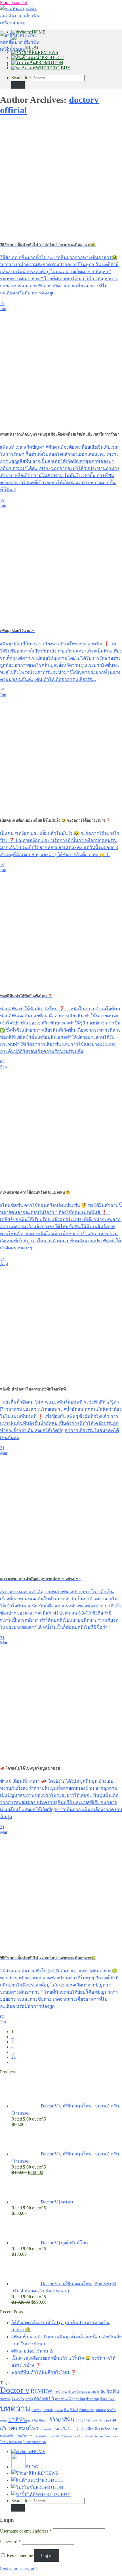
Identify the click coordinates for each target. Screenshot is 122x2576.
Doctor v (15, 2390)
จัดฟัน (113, 2391)
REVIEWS (48, 52)
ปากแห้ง (48, 2410)
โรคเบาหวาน (113, 2436)
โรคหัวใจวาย (94, 2436)
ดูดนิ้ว (29, 2399)
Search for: (21, 78)
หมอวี (60, 2429)
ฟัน (66, 2410)
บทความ (15, 2408)
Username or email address (26, 2531)
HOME (39, 32)
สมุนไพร (29, 2428)
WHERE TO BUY (53, 68)
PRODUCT (53, 57)
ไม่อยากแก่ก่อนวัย (34, 2442)
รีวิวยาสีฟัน (84, 2420)
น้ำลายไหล (107, 2399)
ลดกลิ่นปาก (101, 2421)
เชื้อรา (70, 2429)
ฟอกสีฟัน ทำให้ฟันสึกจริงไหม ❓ (44, 2372)
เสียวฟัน (93, 2429)
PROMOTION (50, 63)
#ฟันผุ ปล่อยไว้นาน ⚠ (32, 2351)
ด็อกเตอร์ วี (44, 2399)
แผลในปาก (24, 2436)
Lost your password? (19, 2569)
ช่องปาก (5, 2399)
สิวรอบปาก (47, 2429)
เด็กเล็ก (80, 2429)
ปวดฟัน (36, 2410)
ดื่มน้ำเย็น (18, 2399)
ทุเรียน (81, 2399)
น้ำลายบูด (92, 2399)
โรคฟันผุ (79, 2436)
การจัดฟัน (60, 2392)
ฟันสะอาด (87, 2410)
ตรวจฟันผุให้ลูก (65, 2399)
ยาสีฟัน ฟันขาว (38, 2421)
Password (10, 2541)
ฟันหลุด (101, 2410)
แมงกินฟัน (40, 2436)
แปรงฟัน (7, 2436)
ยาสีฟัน (18, 2420)
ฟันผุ (74, 2410)
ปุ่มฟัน (59, 2410)
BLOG (32, 47)
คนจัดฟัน (98, 2392)
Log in (47, 2555)
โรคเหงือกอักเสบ (11, 2442)
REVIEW (42, 2391)
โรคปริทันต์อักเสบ (60, 2436)
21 (14, 2057)
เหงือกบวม (109, 2429)
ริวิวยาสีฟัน (62, 2420)
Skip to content (13, 2)
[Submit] (18, 85)
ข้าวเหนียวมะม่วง (79, 2392)
